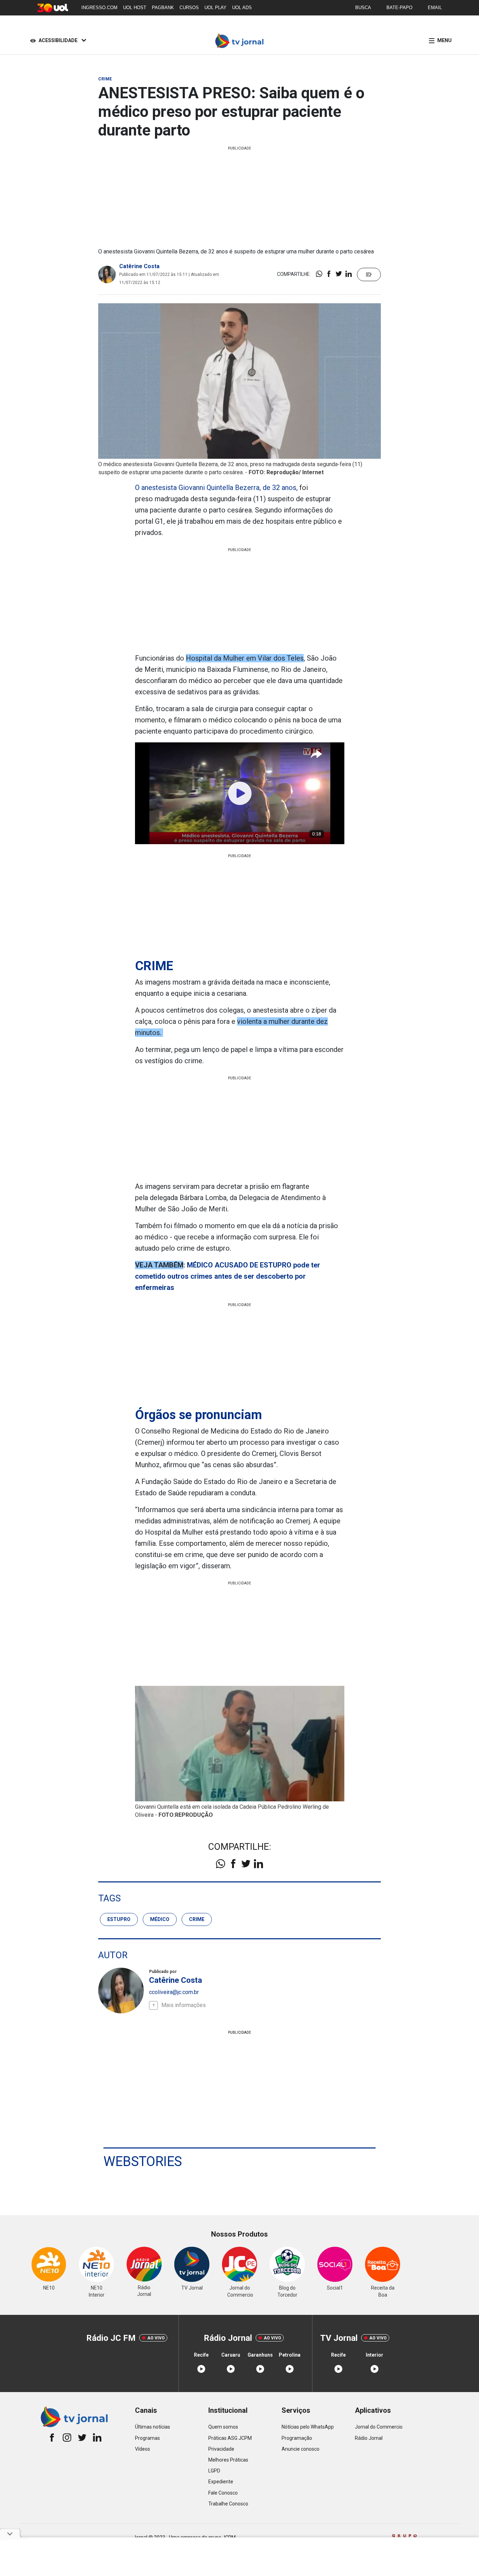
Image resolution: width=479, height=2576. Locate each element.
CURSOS (189, 8)
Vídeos (143, 2449)
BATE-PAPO (399, 8)
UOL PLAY (215, 8)
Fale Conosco (223, 2493)
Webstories (143, 2161)
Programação (297, 2438)
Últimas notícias (153, 2427)
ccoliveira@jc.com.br (174, 1992)
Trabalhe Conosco (228, 2504)
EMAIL (435, 8)
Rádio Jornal (369, 2438)
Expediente (221, 2482)
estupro (119, 1919)
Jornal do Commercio (379, 2427)
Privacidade (221, 2449)
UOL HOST (135, 8)
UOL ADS (242, 8)
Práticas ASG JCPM (230, 2438)
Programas (147, 2438)
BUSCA (363, 8)
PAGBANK (163, 8)
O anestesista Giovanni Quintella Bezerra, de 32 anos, (216, 488)
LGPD (214, 2471)
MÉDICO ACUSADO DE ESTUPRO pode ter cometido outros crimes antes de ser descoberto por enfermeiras (228, 1276)
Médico (160, 1919)
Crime (197, 1919)
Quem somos (223, 2427)
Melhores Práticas (228, 2460)
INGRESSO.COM (99, 8)
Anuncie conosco (301, 2449)
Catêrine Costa (139, 266)
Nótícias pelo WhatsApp (308, 2427)
